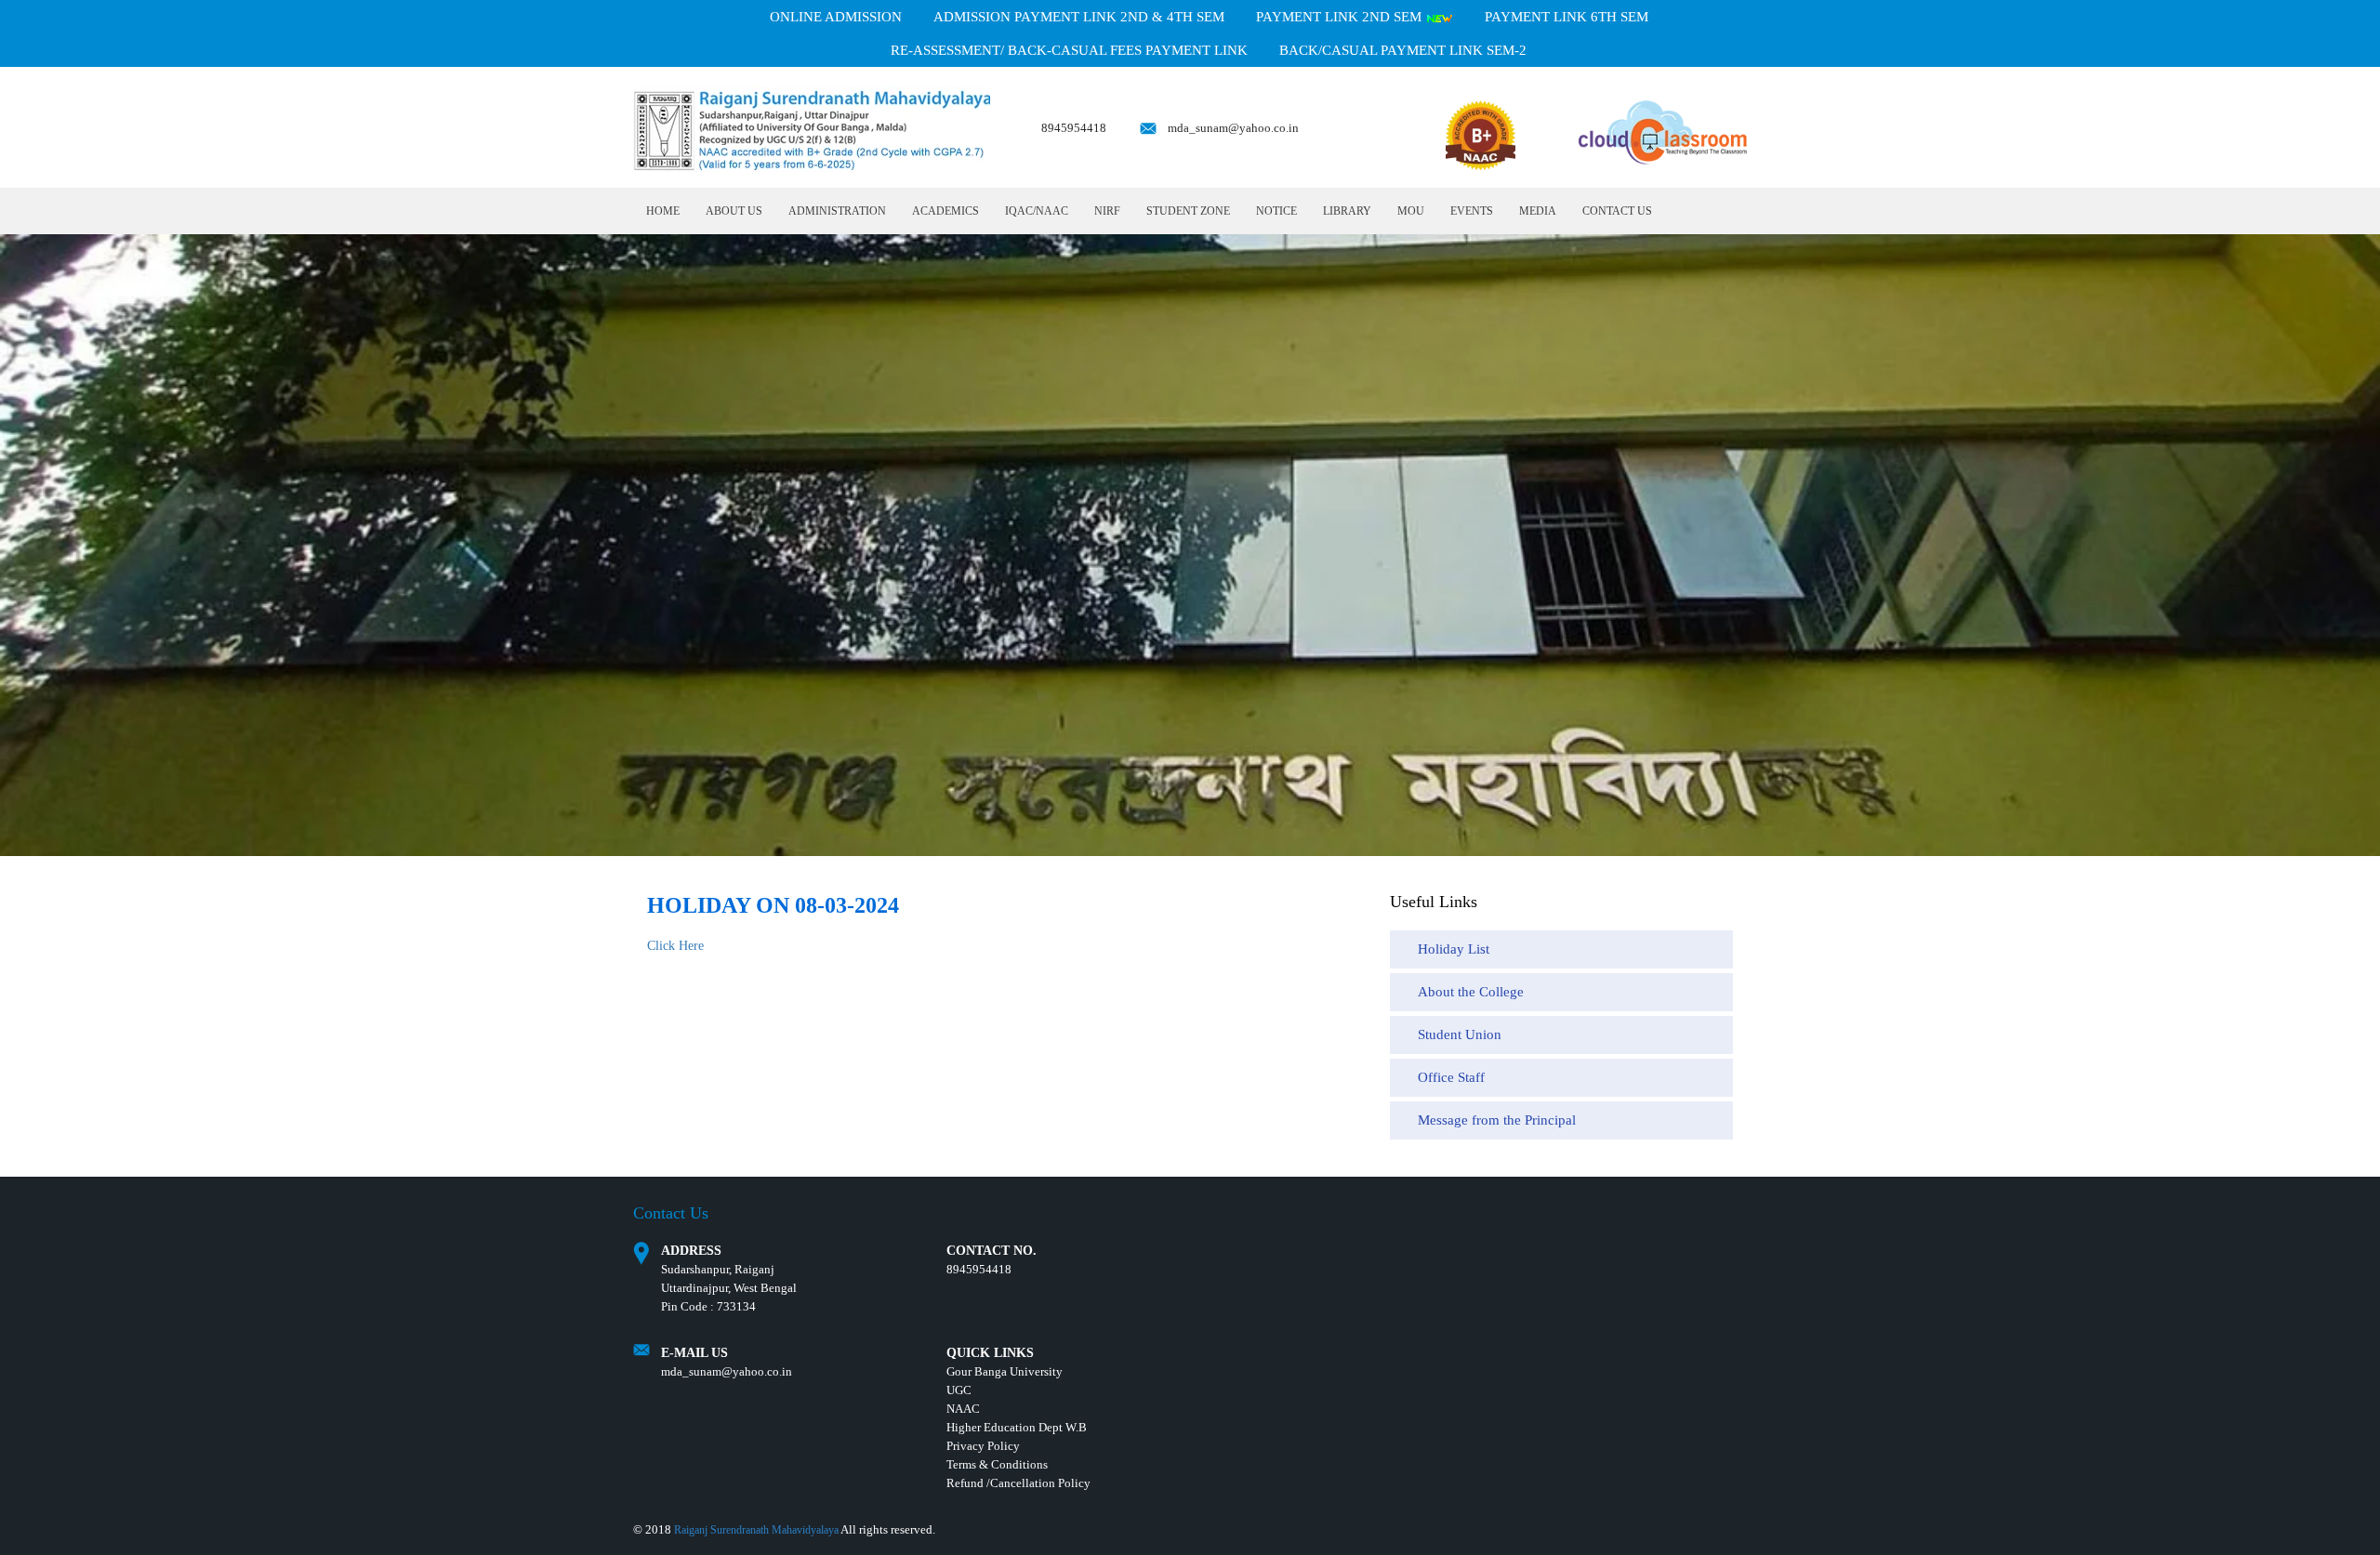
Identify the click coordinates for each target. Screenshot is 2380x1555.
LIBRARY (1347, 211)
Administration (837, 211)
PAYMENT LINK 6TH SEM (1567, 17)
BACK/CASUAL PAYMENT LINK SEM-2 (1403, 50)
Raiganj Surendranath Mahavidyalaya (756, 1530)
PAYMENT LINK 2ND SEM (1341, 17)
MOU (1411, 211)
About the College (1471, 992)
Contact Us (1617, 211)
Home (663, 211)
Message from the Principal (1497, 1120)
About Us (734, 211)
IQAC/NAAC (1037, 211)
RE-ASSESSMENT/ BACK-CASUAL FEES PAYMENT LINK (1069, 50)
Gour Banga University (1005, 1371)
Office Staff (1451, 1077)
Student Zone (1188, 211)
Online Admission (836, 17)
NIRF (1107, 211)
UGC (959, 1390)
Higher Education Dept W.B (1017, 1427)
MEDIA (1538, 211)
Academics (945, 211)
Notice (1276, 211)
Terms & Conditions (997, 1464)
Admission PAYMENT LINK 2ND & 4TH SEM (1079, 17)
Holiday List (1454, 949)
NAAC (963, 1409)
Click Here (675, 946)
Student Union (1460, 1034)
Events (1472, 211)
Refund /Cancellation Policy (1018, 1483)
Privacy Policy (983, 1446)
